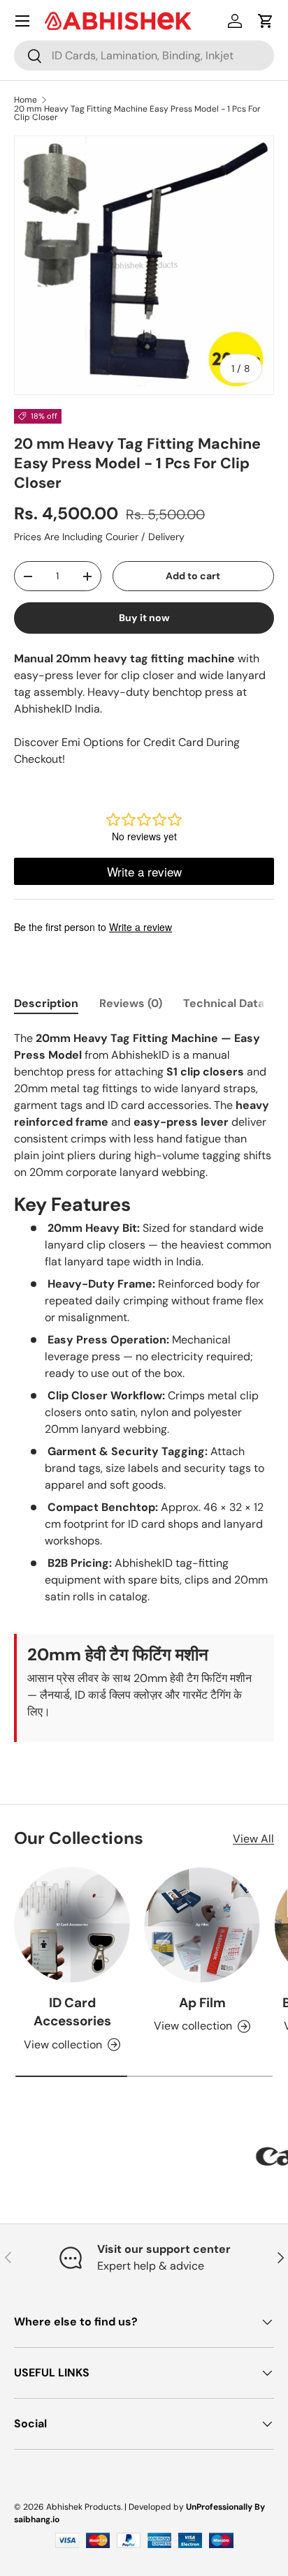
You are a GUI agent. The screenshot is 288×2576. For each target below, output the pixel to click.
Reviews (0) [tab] (131, 1003)
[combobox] (144, 55)
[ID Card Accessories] (72, 1925)
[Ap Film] (202, 1925)
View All (253, 1839)
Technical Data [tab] (224, 1003)
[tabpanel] (144, 1386)
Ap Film (202, 2003)
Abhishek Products (84, 2507)
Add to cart (193, 576)
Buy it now (144, 618)
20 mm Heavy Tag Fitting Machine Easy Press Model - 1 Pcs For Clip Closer (137, 113)
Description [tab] (46, 1003)
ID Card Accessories (72, 2012)
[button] (266, 21)
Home (26, 100)
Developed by (156, 2507)
